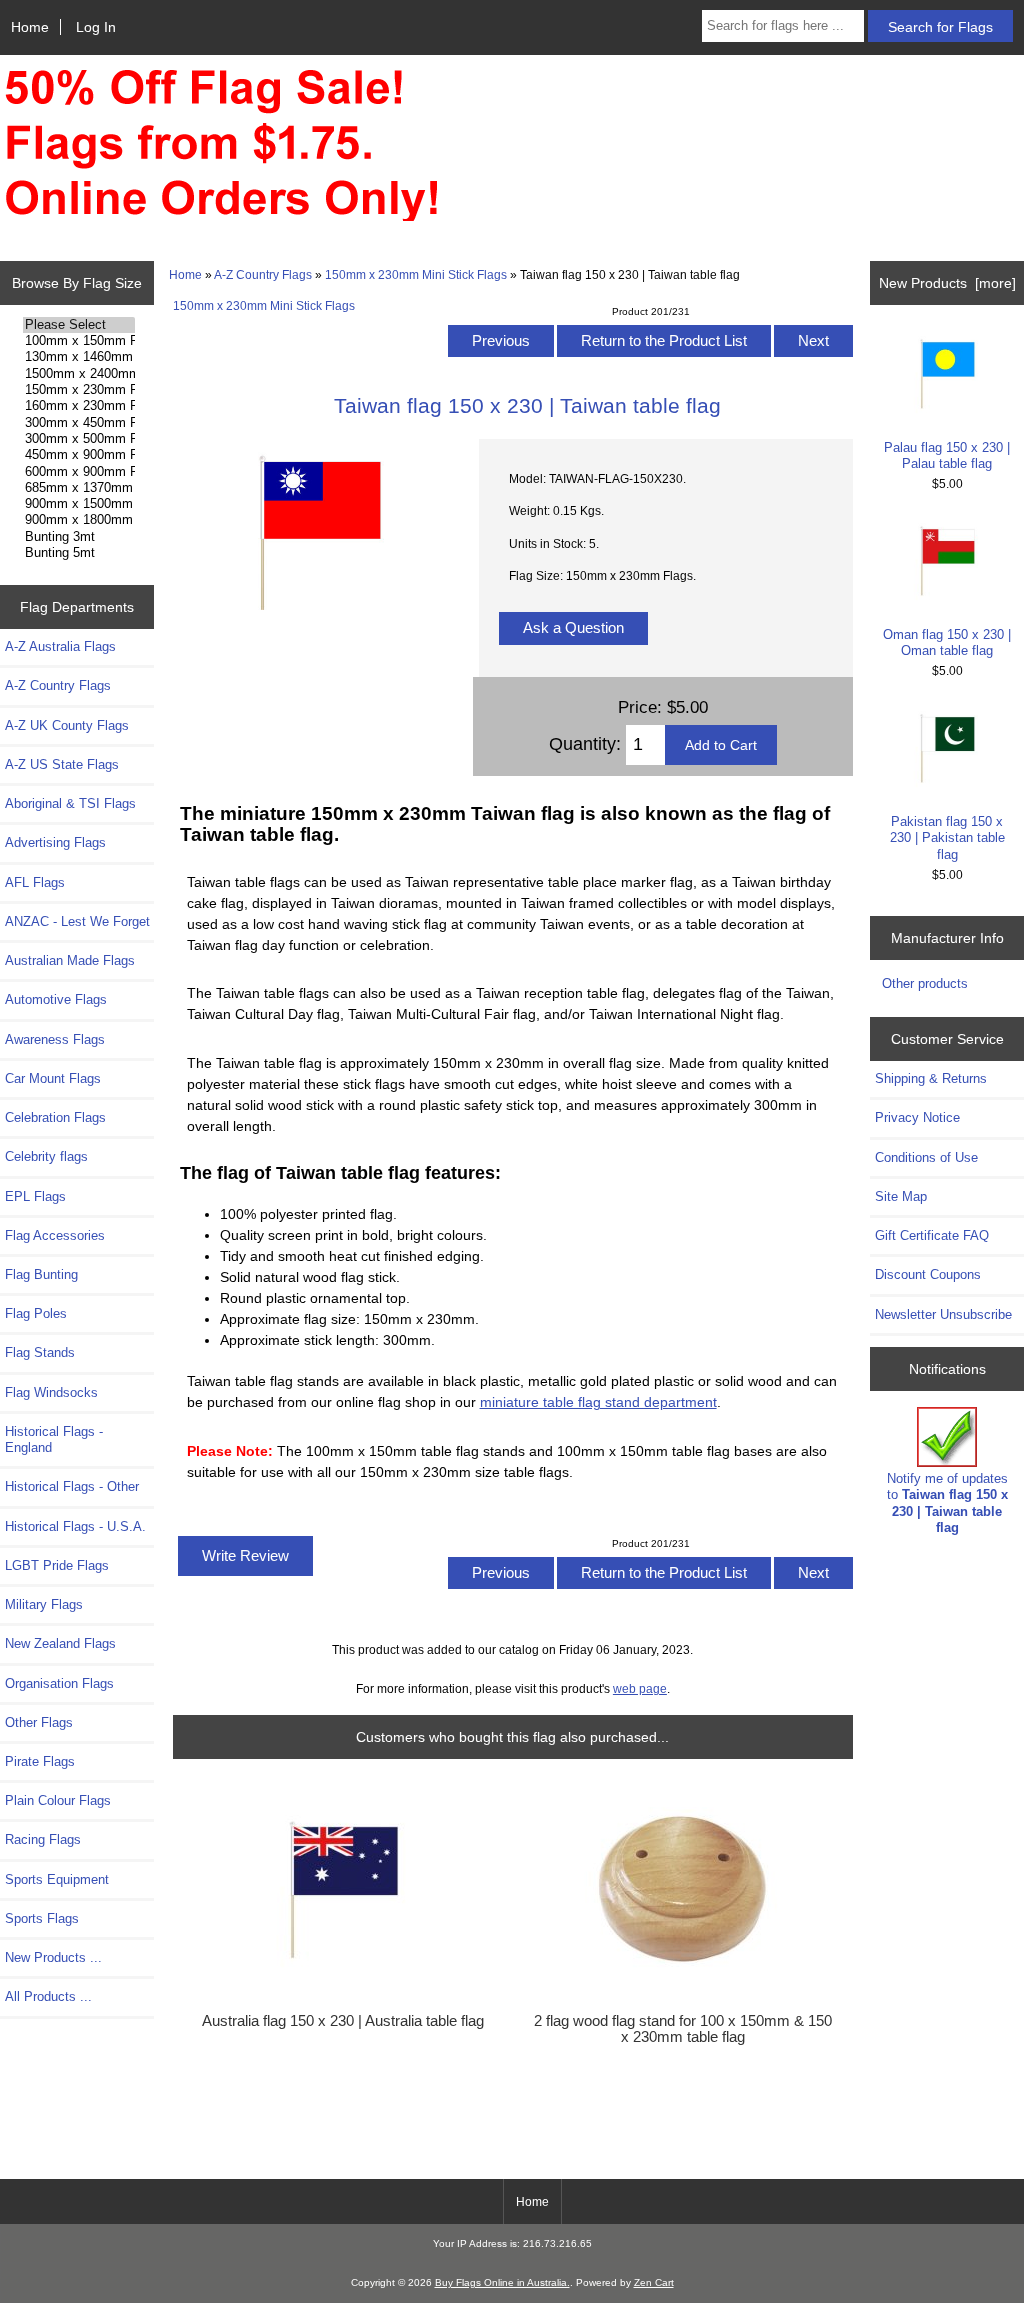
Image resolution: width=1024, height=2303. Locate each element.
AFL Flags (35, 882)
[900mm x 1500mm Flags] (79, 504)
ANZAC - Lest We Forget (77, 921)
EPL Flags (35, 1196)
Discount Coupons (928, 1274)
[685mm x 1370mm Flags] (79, 488)
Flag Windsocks (51, 1392)
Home (30, 27)
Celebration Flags (55, 1117)
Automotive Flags (56, 999)
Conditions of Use (926, 1157)
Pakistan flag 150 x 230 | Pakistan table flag (947, 837)
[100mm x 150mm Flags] (79, 341)
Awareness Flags (55, 1039)
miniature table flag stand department (598, 1402)
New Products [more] (947, 283)
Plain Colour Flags (58, 1800)
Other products (925, 983)
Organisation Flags (59, 1683)
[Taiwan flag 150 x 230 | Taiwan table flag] (319, 622)
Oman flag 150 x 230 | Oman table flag (947, 642)
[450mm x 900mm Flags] (79, 455)
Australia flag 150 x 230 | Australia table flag (343, 2021)
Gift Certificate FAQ (932, 1235)
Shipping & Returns (931, 1078)
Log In (96, 27)
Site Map (901, 1196)
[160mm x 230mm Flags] (79, 406)
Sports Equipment (57, 1879)
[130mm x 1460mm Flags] (79, 357)
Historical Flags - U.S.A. (75, 1526)
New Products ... (53, 1957)
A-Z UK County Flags (67, 725)
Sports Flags (42, 1918)
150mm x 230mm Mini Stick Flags (416, 274)
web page (640, 1688)
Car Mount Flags (53, 1078)
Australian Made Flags (70, 960)
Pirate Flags (40, 1761)
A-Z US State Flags (62, 764)
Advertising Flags (55, 842)
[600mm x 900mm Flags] (79, 472)
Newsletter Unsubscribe (943, 1314)
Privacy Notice (917, 1117)
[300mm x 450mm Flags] (79, 423)
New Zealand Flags (60, 1643)
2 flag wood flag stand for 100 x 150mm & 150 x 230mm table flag (683, 2029)
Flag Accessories (55, 1235)
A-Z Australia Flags (60, 646)
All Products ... (48, 1996)
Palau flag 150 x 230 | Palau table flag (947, 455)
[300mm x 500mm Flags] (79, 439)
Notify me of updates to (947, 1503)
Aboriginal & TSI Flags (70, 803)
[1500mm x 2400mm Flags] (79, 374)
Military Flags (44, 1604)
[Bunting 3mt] (79, 537)
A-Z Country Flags (263, 274)
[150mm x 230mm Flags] (79, 390)
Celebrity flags (46, 1156)
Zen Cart (654, 2282)
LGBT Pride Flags (57, 1565)
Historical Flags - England (54, 1439)
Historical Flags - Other (72, 1486)
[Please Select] (79, 325)
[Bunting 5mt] (79, 553)
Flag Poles (36, 1313)
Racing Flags (43, 1839)
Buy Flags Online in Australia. (502, 2282)
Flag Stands (40, 1352)
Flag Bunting (41, 1274)
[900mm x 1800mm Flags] (79, 520)
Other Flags (39, 1722)
